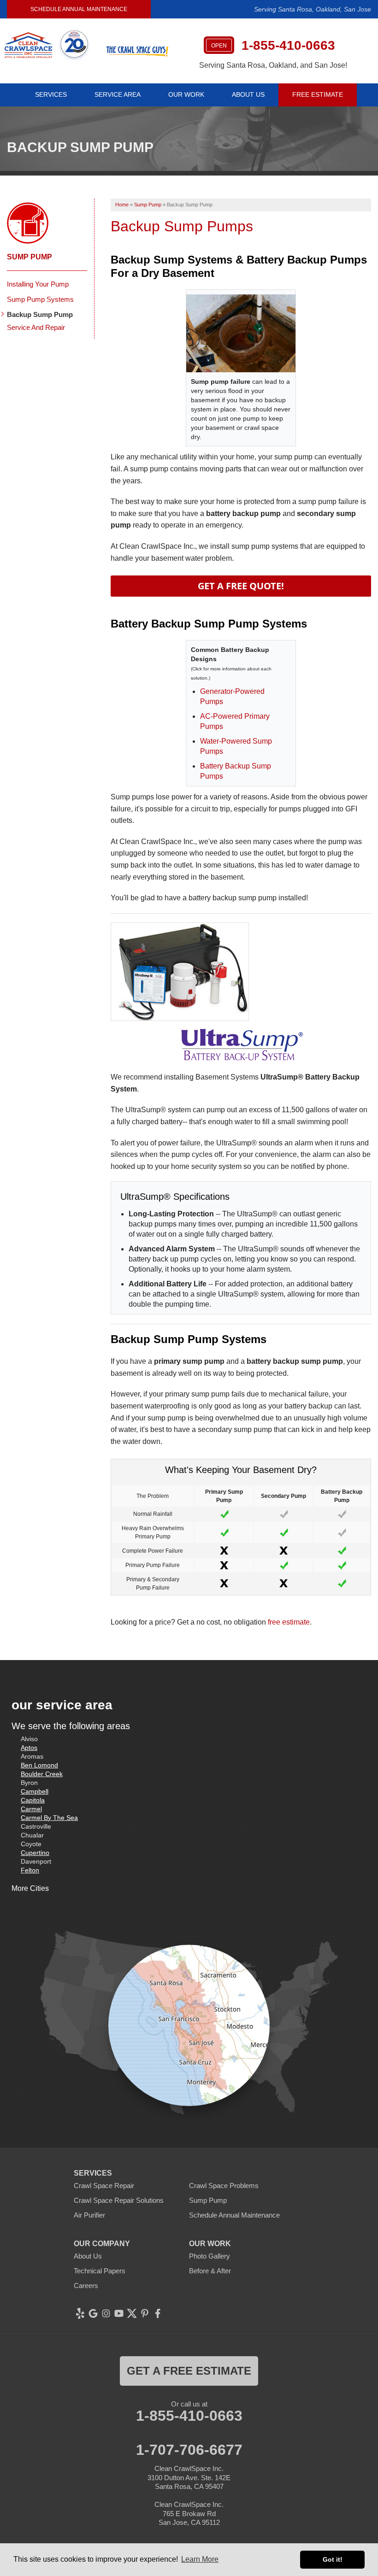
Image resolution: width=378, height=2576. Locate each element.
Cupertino (35, 1853)
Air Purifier (89, 2215)
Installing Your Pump (38, 284)
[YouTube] (119, 2313)
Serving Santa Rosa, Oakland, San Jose (313, 9)
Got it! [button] (333, 2559)
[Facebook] (158, 2313)
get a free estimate (189, 2371)
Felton (30, 1870)
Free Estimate (318, 94)
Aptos (29, 1748)
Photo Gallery (210, 2256)
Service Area (118, 94)
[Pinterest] (145, 2313)
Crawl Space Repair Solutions (119, 2200)
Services (51, 94)
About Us (248, 94)
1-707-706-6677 (189, 2450)
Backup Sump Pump (40, 314)
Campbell (35, 1791)
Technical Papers (100, 2271)
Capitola (33, 1800)
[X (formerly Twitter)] (132, 2313)
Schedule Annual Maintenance (79, 9)
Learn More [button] (200, 2559)
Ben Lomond (39, 1765)
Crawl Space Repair (104, 2186)
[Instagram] (106, 2313)
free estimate (289, 1622)
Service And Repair (36, 327)
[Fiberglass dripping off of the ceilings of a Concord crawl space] (241, 333)
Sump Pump (30, 257)
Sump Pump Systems (40, 299)
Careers (86, 2286)
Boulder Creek (42, 1774)
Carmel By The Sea (49, 1818)
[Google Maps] (93, 2313)
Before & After (210, 2271)
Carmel (31, 1809)
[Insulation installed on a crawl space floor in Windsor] (241, 972)
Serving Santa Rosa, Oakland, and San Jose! (273, 65)
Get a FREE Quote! (241, 586)
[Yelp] (80, 2313)
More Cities (30, 1888)
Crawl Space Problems (224, 2186)
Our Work (186, 94)
